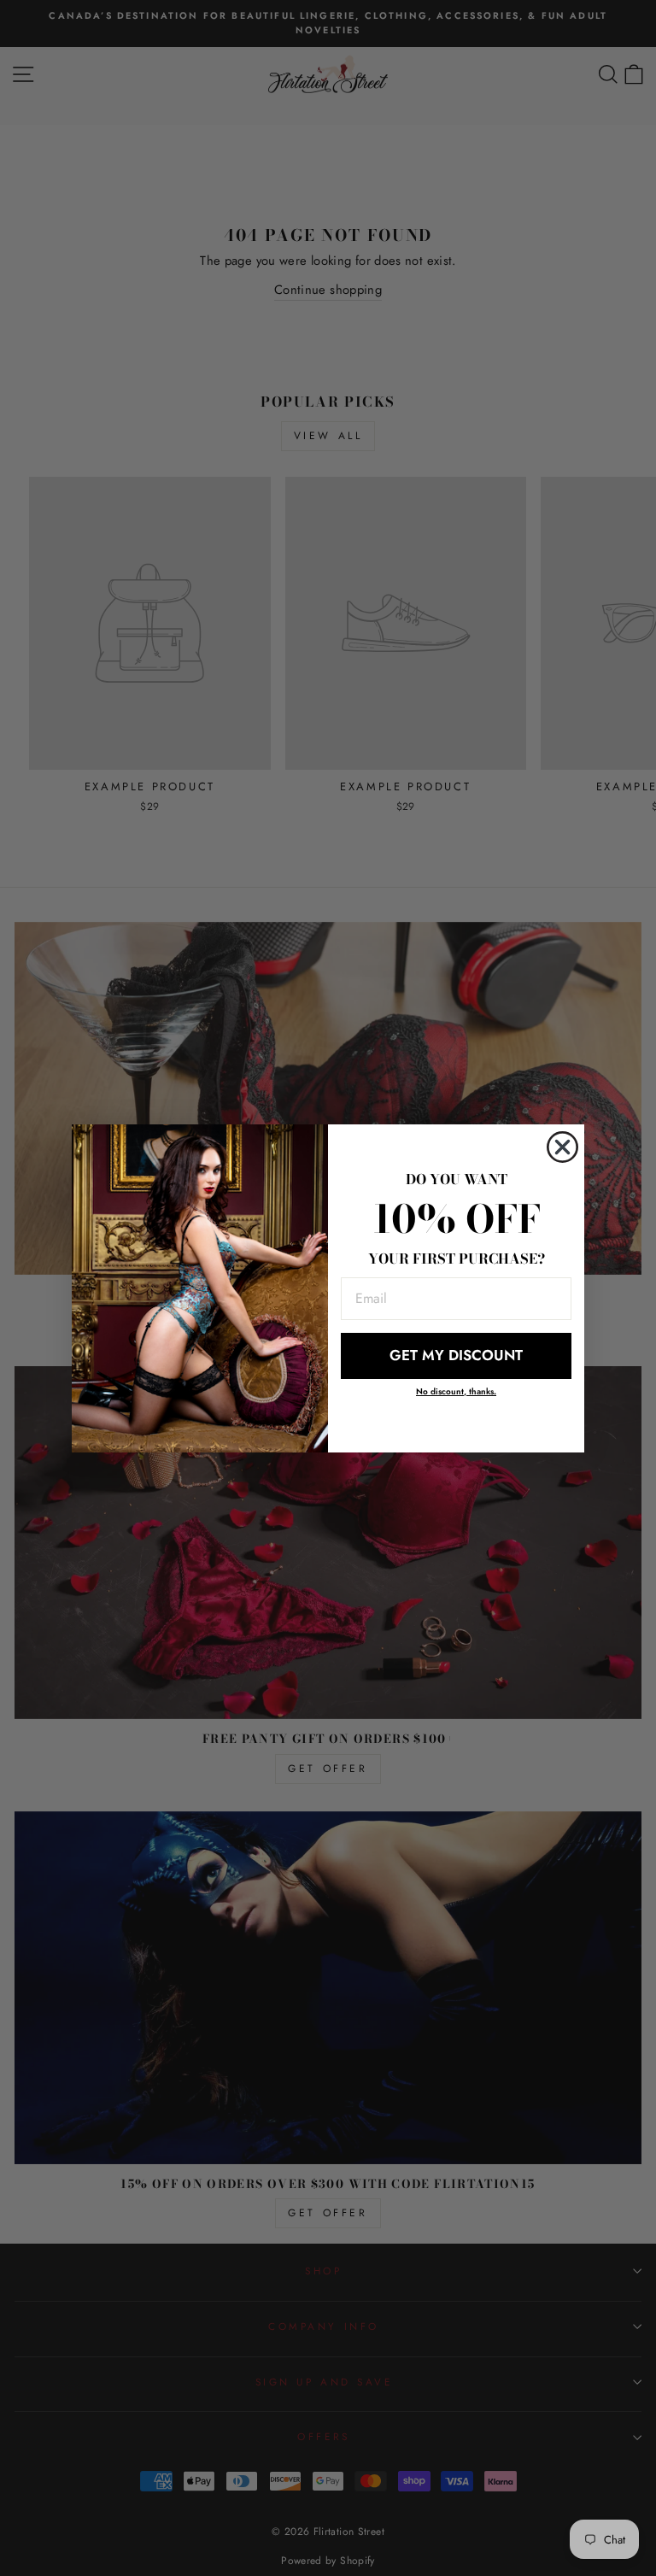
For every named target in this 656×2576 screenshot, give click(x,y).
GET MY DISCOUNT (456, 1355)
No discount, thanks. (456, 1391)
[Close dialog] (562, 1147)
